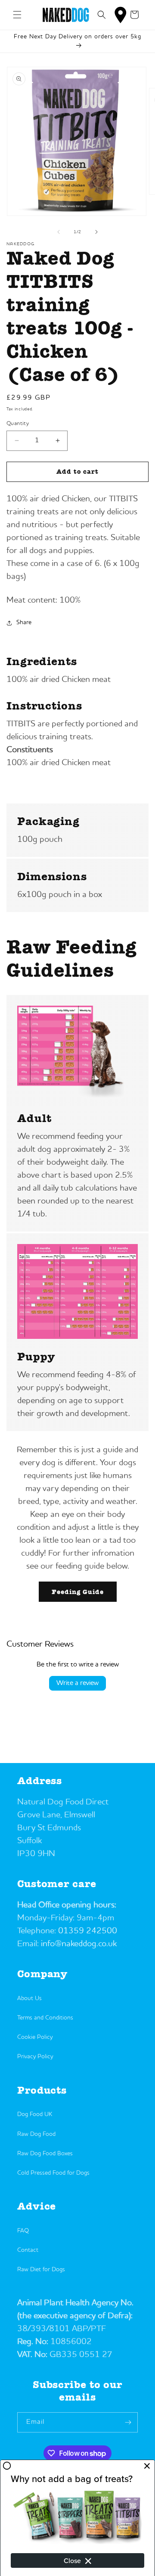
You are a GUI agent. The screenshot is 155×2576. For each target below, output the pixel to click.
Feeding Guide (78, 1592)
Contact (28, 2250)
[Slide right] (96, 232)
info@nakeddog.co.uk (79, 1944)
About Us (29, 1998)
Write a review (77, 1683)
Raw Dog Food (36, 2134)
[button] (17, 15)
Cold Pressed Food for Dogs (53, 2173)
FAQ (23, 2231)
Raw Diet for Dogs (41, 2270)
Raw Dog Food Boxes (45, 2154)
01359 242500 (88, 1931)
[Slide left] (59, 232)
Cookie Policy (35, 2037)
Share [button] (24, 622)
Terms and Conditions (45, 2018)
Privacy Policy (35, 2057)
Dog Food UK (35, 2114)
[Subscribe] (128, 2422)
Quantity (18, 424)
